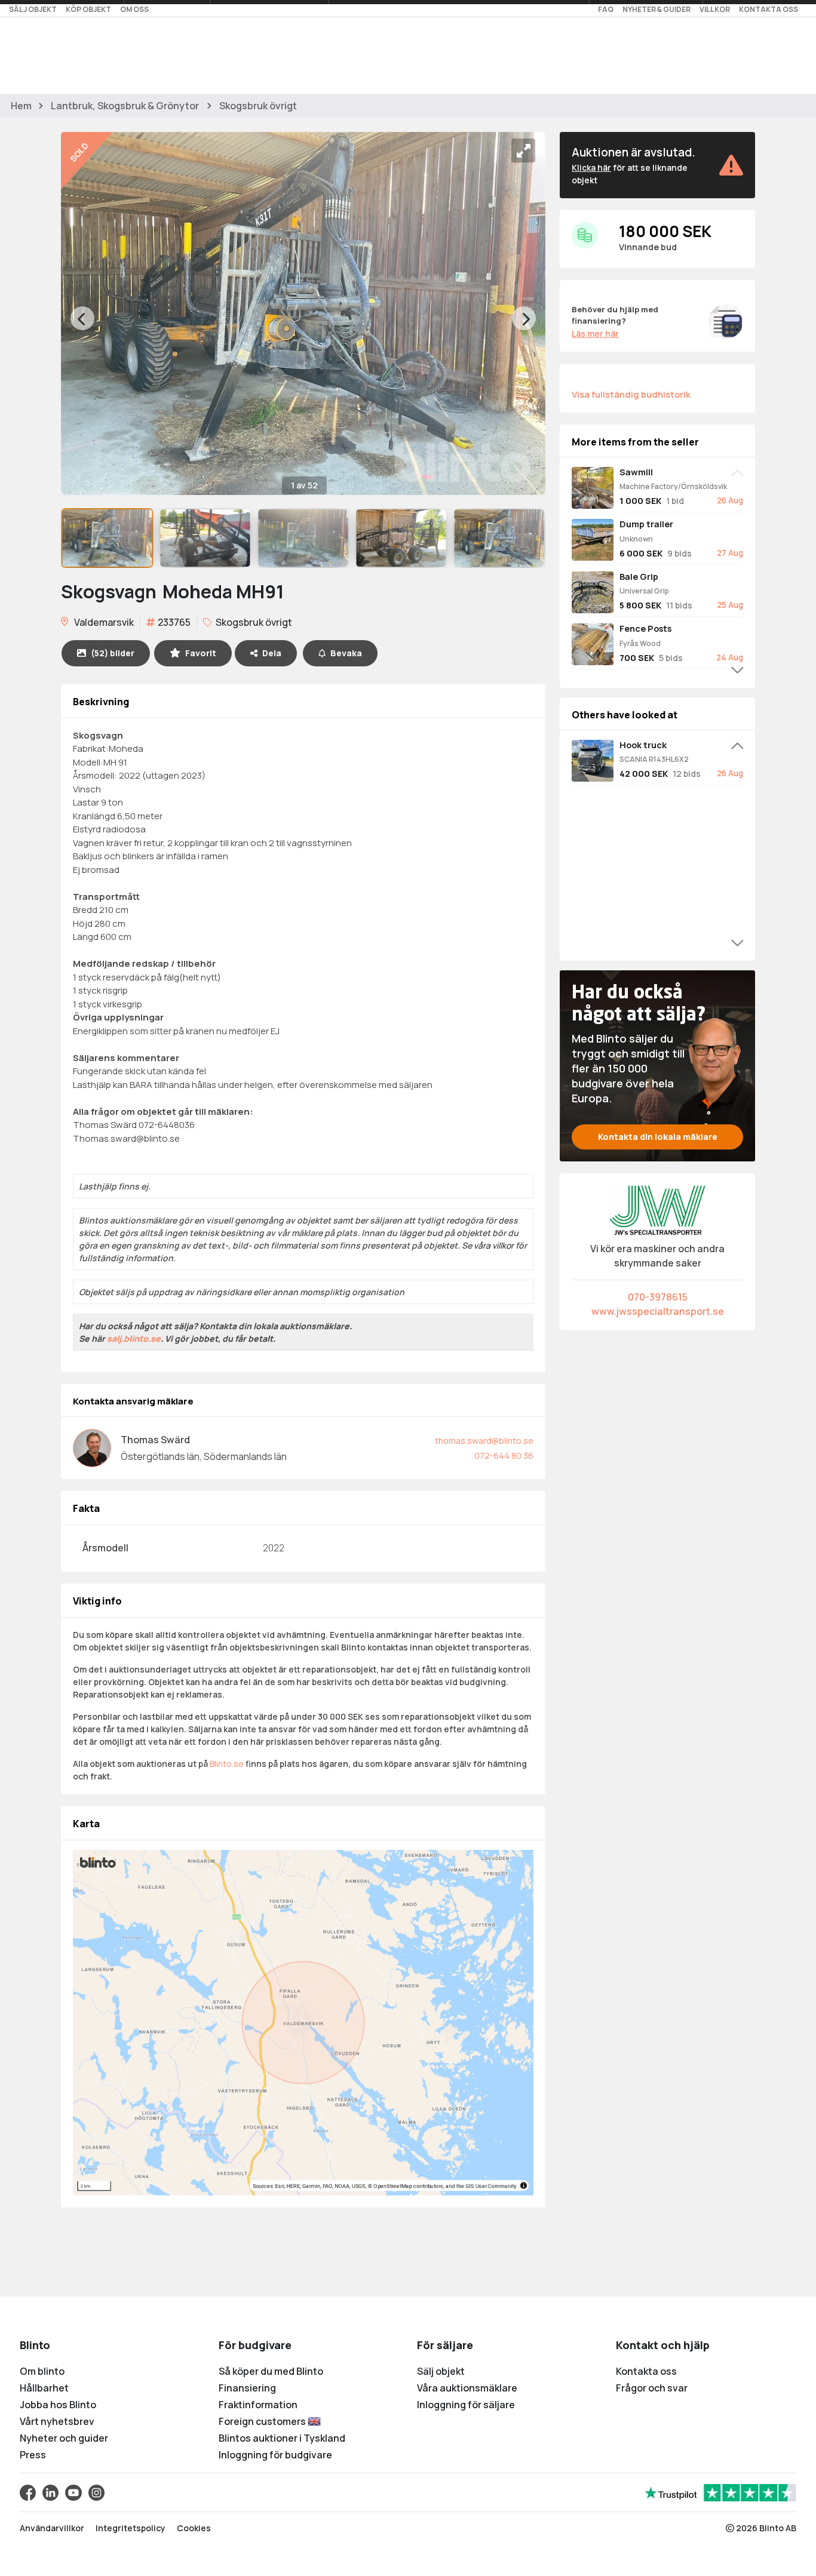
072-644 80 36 (504, 1455)
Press (33, 2455)
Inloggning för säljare (466, 2405)
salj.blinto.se (134, 1338)
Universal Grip (644, 591)
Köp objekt (88, 9)
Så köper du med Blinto (271, 2371)
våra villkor (494, 1245)
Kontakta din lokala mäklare (658, 1137)
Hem (21, 106)
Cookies (194, 2528)
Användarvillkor (52, 2528)
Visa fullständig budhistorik (631, 394)
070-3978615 (658, 1297)
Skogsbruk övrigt (258, 106)
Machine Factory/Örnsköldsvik (673, 486)
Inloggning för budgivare (275, 2455)
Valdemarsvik (103, 622)
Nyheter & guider (657, 9)
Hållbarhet (44, 2388)
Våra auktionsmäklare (467, 2388)
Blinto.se (227, 1764)
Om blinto (42, 2371)
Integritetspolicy (131, 2528)
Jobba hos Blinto (58, 2405)
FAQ (606, 9)
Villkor (715, 9)
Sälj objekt (33, 9)
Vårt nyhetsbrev (57, 2421)
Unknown (636, 539)
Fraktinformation (258, 2405)
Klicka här (591, 167)
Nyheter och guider (64, 2438)
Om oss (134, 9)
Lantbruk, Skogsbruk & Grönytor (125, 106)
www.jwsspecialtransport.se (658, 1311)
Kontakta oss (769, 9)
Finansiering (247, 2388)
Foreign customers (263, 2421)
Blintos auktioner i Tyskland (282, 2438)
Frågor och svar (652, 2388)
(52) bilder (113, 653)
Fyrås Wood (640, 643)
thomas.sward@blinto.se (484, 1441)
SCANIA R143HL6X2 (654, 759)
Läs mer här (595, 333)
